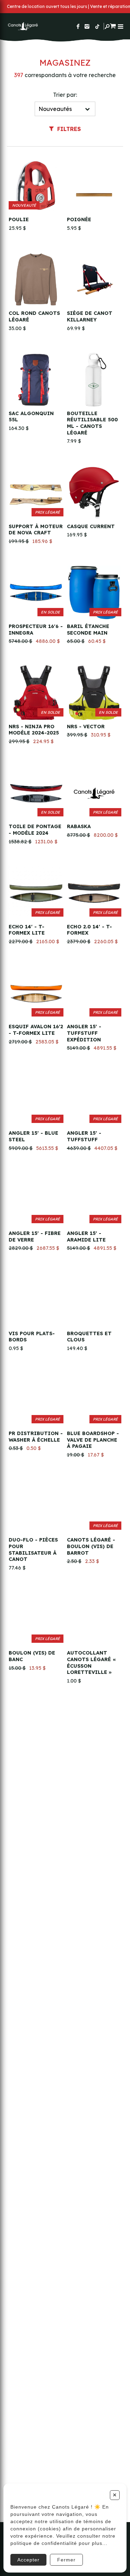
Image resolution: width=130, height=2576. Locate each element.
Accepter (28, 2560)
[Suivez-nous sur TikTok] (97, 26)
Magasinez (65, 63)
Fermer (66, 2560)
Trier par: (65, 95)
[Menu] (120, 26)
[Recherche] (107, 26)
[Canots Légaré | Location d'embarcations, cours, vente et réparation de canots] (23, 26)
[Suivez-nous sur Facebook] (78, 26)
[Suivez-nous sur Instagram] (87, 26)
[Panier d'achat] (113, 25)
